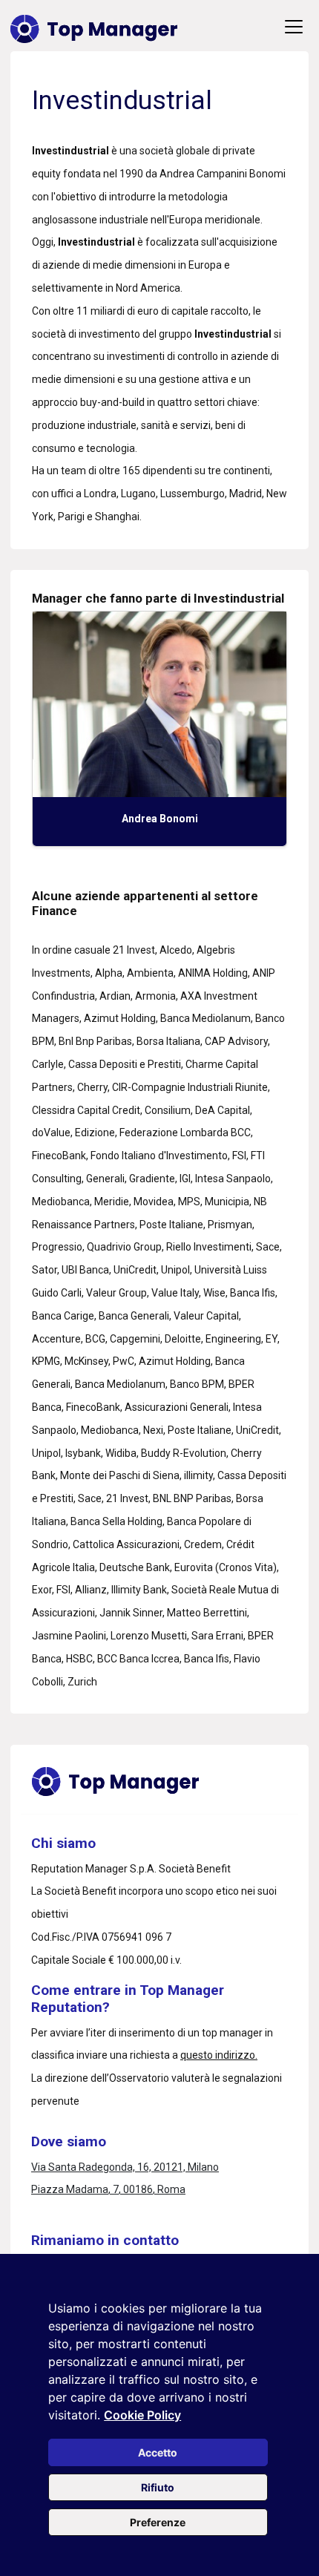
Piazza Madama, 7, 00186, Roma (108, 2189)
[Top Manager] (94, 27)
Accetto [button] (158, 2452)
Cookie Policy (142, 2415)
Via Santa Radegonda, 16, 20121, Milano (125, 2167)
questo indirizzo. (219, 2055)
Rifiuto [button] (158, 2487)
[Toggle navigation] (294, 27)
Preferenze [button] (158, 2522)
